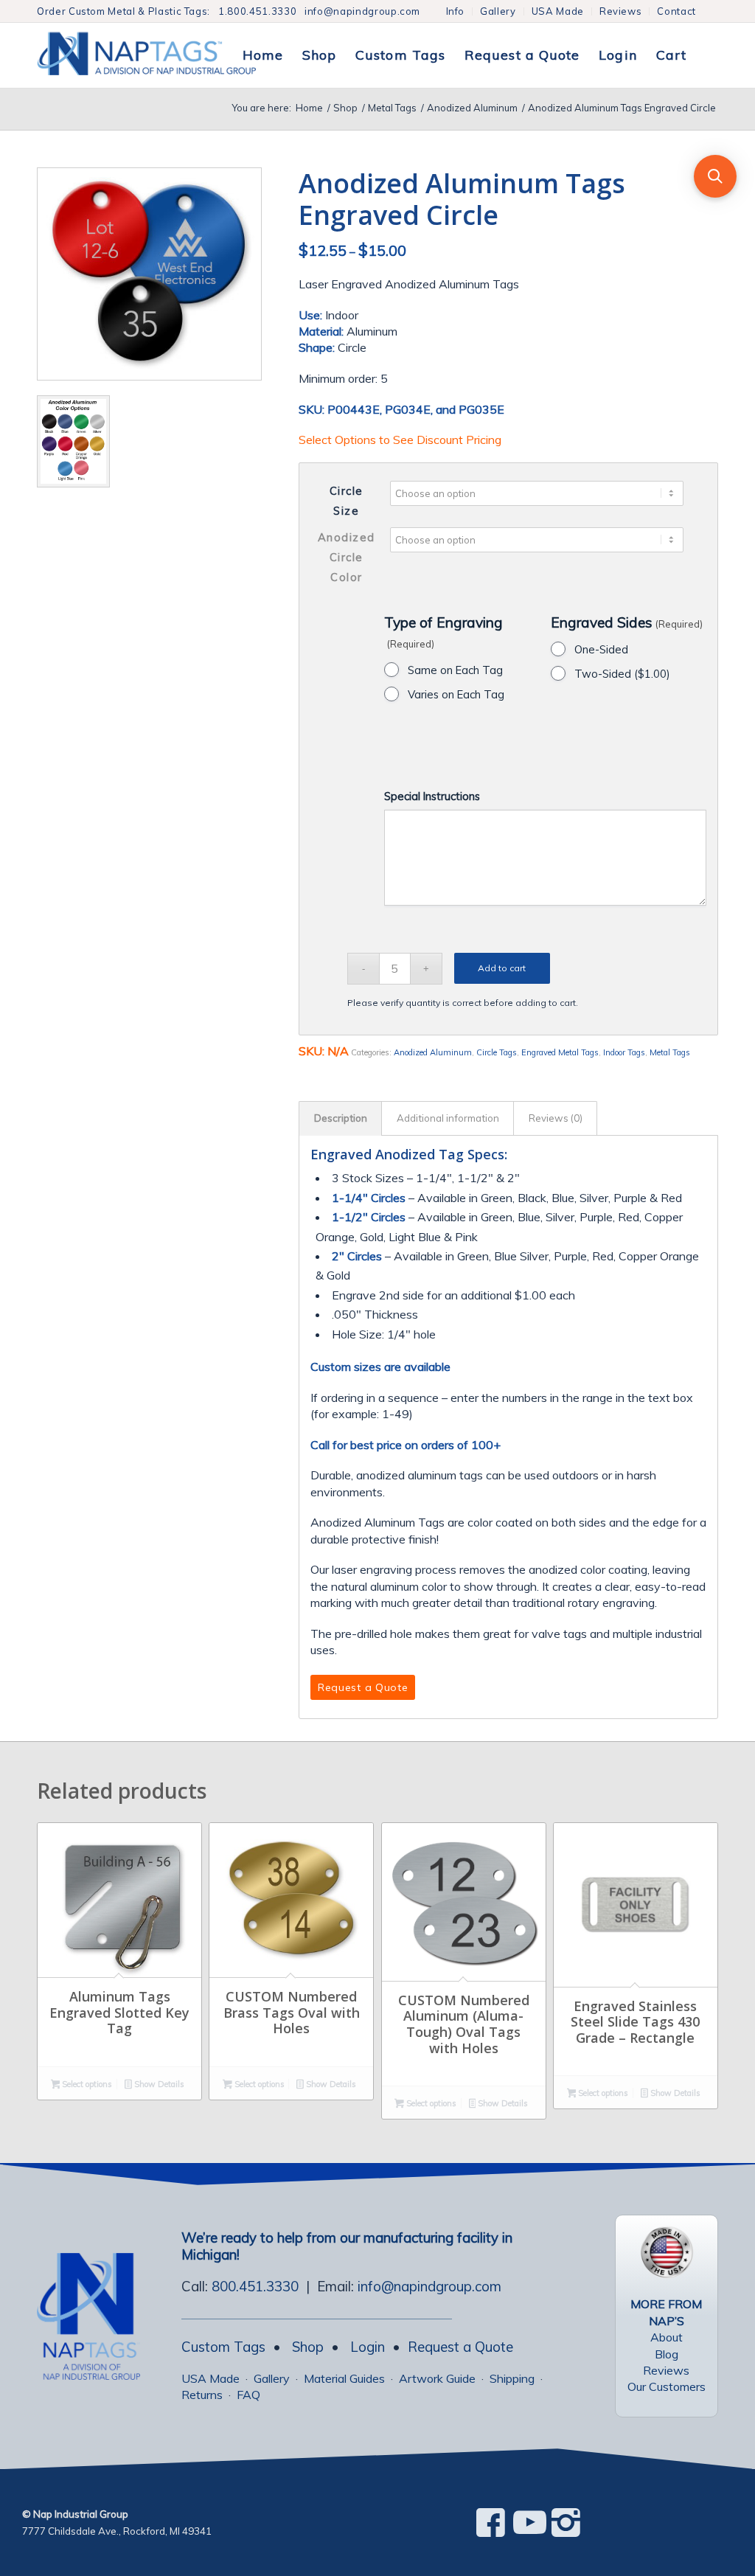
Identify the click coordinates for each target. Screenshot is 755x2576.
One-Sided (601, 649)
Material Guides (344, 2378)
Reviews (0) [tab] (556, 1118)
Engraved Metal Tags (560, 1052)
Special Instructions (432, 796)
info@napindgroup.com (362, 11)
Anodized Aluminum (433, 1052)
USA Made (558, 11)
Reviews (621, 11)
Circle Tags (497, 1052)
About (667, 2337)
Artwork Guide (437, 2378)
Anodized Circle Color (347, 558)
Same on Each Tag (455, 670)
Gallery (498, 11)
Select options (86, 2084)
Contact (676, 11)
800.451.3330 (255, 2286)
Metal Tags (670, 1052)
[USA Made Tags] (667, 2252)
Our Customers (667, 2386)
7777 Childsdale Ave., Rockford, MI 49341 (117, 2531)
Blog (667, 2354)
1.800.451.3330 (257, 11)
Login (368, 2347)
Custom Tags (223, 2347)
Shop (308, 2347)
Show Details (158, 2084)
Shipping (512, 2378)
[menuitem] (456, 11)
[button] (715, 176)
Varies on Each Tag (456, 694)
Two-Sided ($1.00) (622, 674)
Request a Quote (460, 2347)
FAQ (248, 2395)
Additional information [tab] (448, 1118)
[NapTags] (162, 55)
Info (456, 11)
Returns (202, 2395)
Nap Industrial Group (81, 2514)
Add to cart (502, 968)
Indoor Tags (624, 1052)
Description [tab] (341, 1118)
